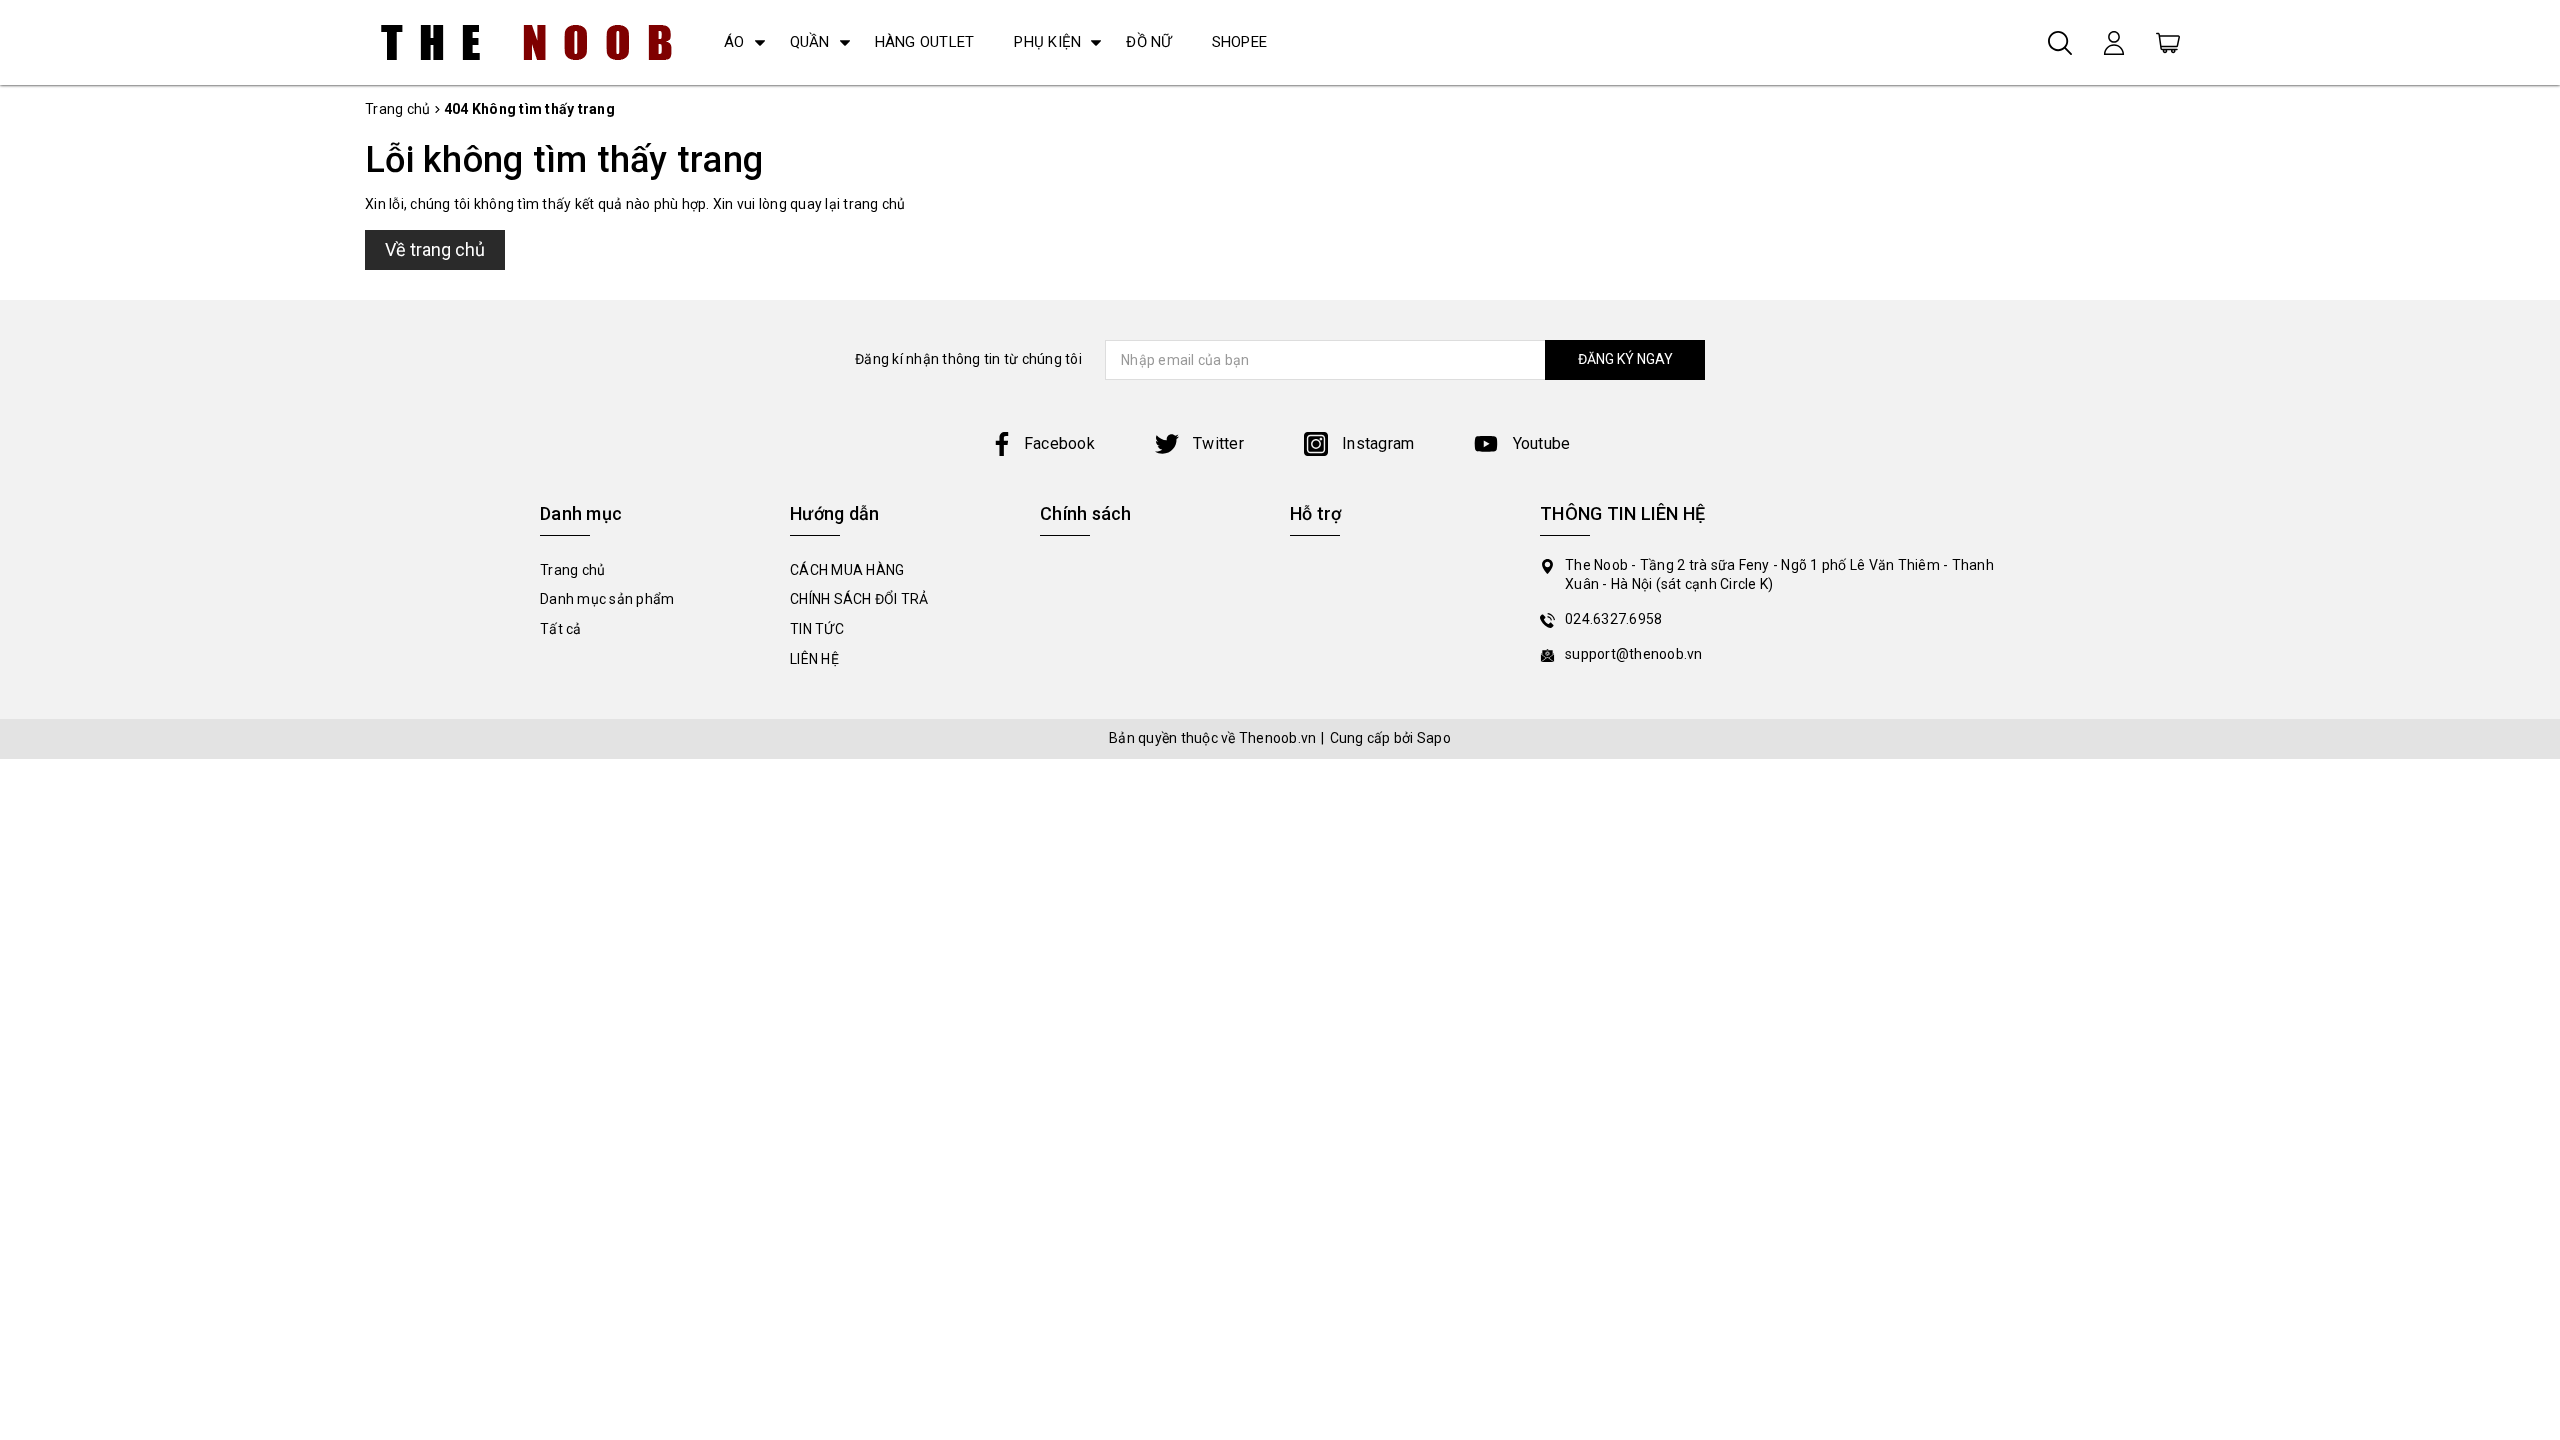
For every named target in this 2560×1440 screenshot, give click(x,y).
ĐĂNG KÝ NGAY (1625, 359)
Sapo (1434, 738)
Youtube (1539, 443)
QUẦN (810, 42)
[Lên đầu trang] (2530, 993)
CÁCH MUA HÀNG (847, 570)
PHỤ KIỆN (1047, 42)
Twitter (1216, 443)
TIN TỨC (817, 629)
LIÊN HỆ (814, 659)
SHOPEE (1240, 42)
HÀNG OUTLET (925, 42)
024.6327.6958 (1613, 619)
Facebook (1059, 443)
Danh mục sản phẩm (607, 599)
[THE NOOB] (527, 42)
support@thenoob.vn (1634, 654)
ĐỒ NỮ (1148, 42)
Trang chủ (572, 570)
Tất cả (561, 629)
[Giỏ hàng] (2168, 42)
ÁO (734, 42)
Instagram (1376, 443)
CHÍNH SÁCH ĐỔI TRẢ (859, 599)
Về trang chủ (435, 249)
